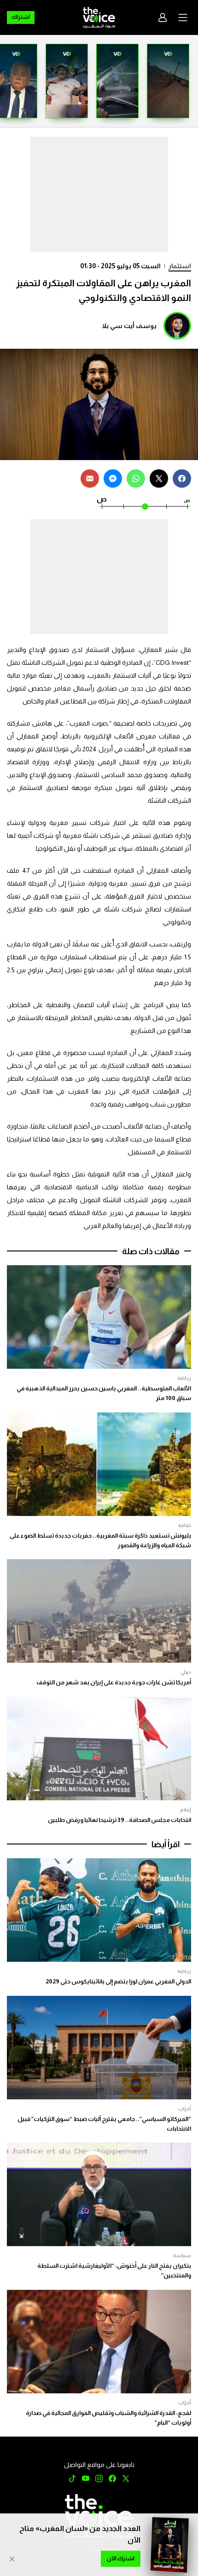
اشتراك (21, 17)
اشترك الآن (121, 2559)
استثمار (180, 266)
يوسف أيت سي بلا (129, 326)
